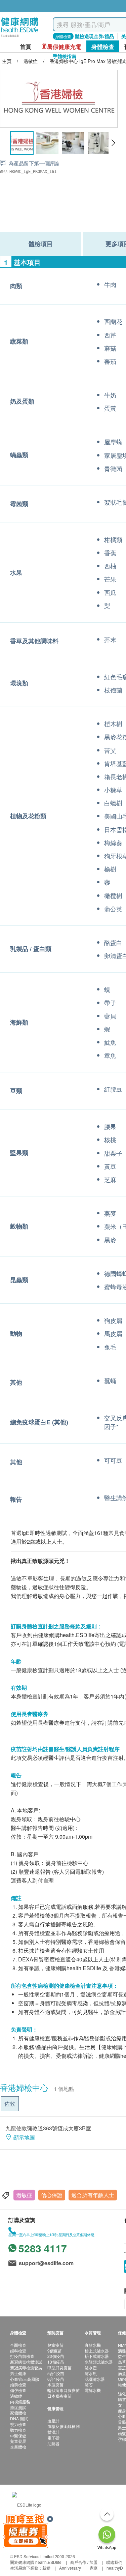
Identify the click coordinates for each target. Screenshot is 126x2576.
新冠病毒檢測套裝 (26, 2367)
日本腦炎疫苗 (59, 2396)
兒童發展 (18, 2441)
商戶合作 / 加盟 (84, 2562)
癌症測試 (18, 2407)
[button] (113, 143)
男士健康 (18, 2373)
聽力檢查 (18, 2430)
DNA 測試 (19, 2418)
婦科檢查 (18, 2351)
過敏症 (24, 2195)
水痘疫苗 (55, 2384)
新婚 (46, 2568)
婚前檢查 (18, 2384)
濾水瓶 (91, 2373)
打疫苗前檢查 (22, 2356)
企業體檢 (18, 2447)
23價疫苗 (56, 2356)
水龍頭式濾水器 (99, 2362)
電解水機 (93, 2390)
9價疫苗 (55, 2351)
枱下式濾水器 (97, 2356)
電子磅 (53, 2438)
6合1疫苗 (56, 2379)
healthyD (115, 2568)
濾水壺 (91, 2367)
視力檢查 (18, 2424)
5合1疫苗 (56, 2373)
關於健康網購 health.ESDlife (36, 2562)
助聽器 (53, 2443)
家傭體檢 (18, 2413)
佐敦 (10, 2104)
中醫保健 (18, 2436)
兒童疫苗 (55, 2345)
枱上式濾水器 (97, 2351)
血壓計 (53, 2421)
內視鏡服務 (20, 2402)
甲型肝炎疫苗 (59, 2367)
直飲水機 (93, 2345)
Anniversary (70, 2568)
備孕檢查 (18, 2390)
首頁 (26, 47)
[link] (27, 2504)
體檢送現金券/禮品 (94, 36)
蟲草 (122, 2362)
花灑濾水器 (95, 2379)
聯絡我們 (114, 2562)
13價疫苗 (56, 2362)
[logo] (20, 37)
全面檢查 (18, 2345)
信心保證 (52, 2195)
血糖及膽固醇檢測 (64, 2426)
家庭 (94, 2568)
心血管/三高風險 (25, 2379)
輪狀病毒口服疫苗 (64, 2390)
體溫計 (53, 2432)
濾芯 (89, 2384)
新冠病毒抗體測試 (26, 2362)
